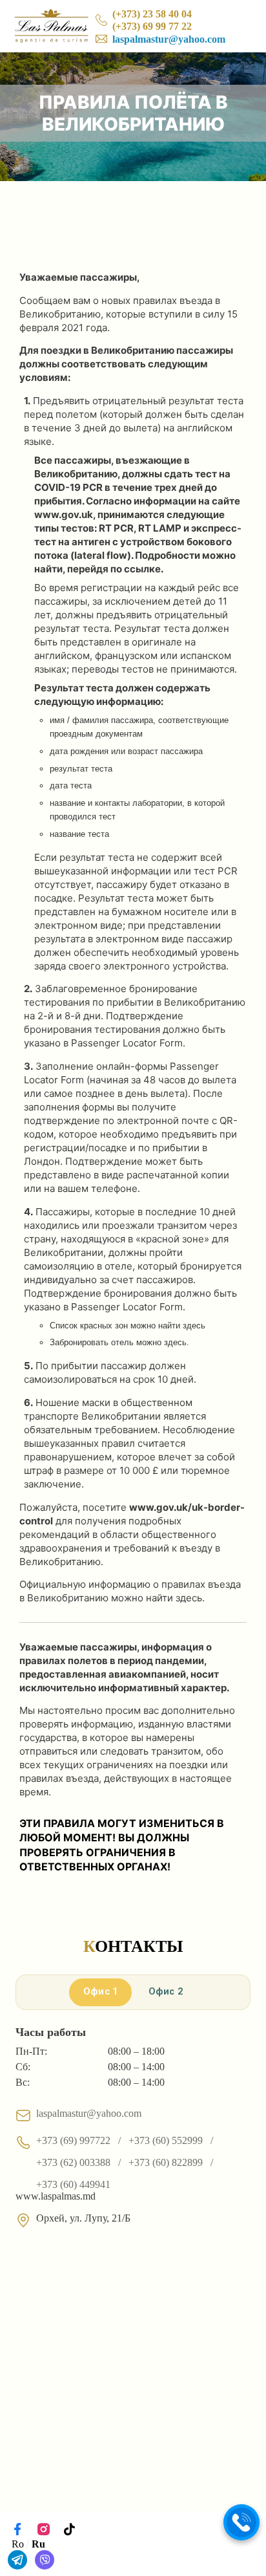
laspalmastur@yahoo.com (169, 39)
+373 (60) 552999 (166, 2140)
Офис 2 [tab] (166, 1992)
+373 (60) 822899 (166, 2162)
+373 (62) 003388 (73, 2162)
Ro (18, 2544)
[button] (241, 2522)
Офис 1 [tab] (101, 1992)
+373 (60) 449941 (73, 2184)
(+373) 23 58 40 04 (152, 14)
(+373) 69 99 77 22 (152, 26)
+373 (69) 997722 (73, 2140)
